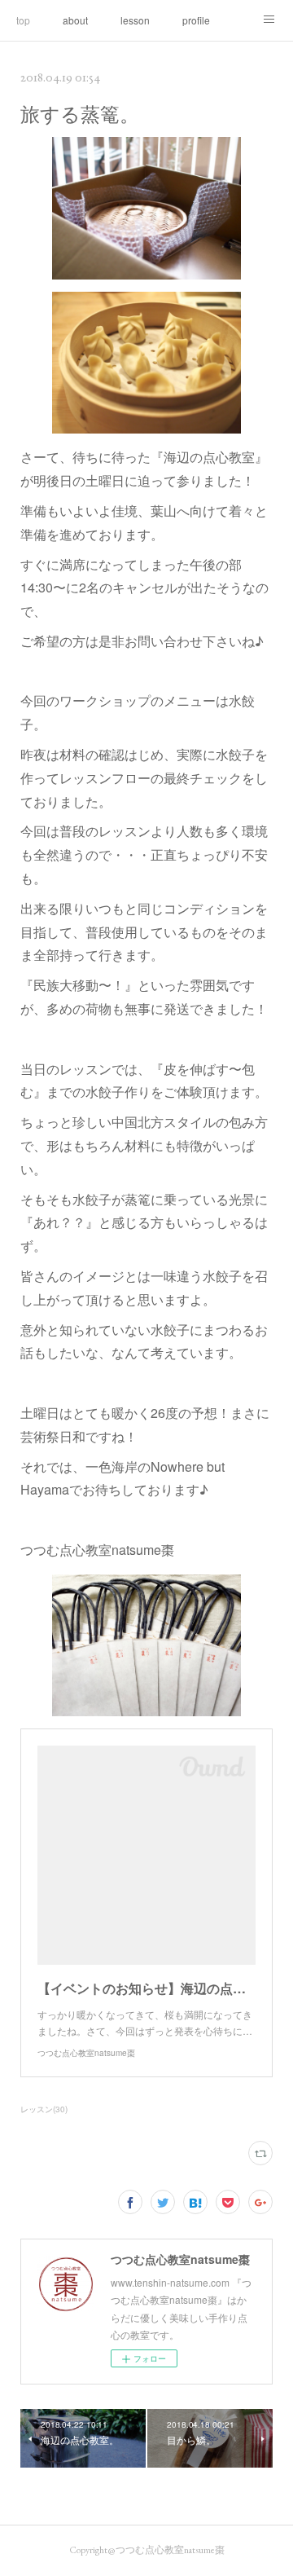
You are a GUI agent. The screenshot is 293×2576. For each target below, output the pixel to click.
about (75, 20)
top (23, 20)
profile (196, 20)
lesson (135, 20)
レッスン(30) (44, 2109)
